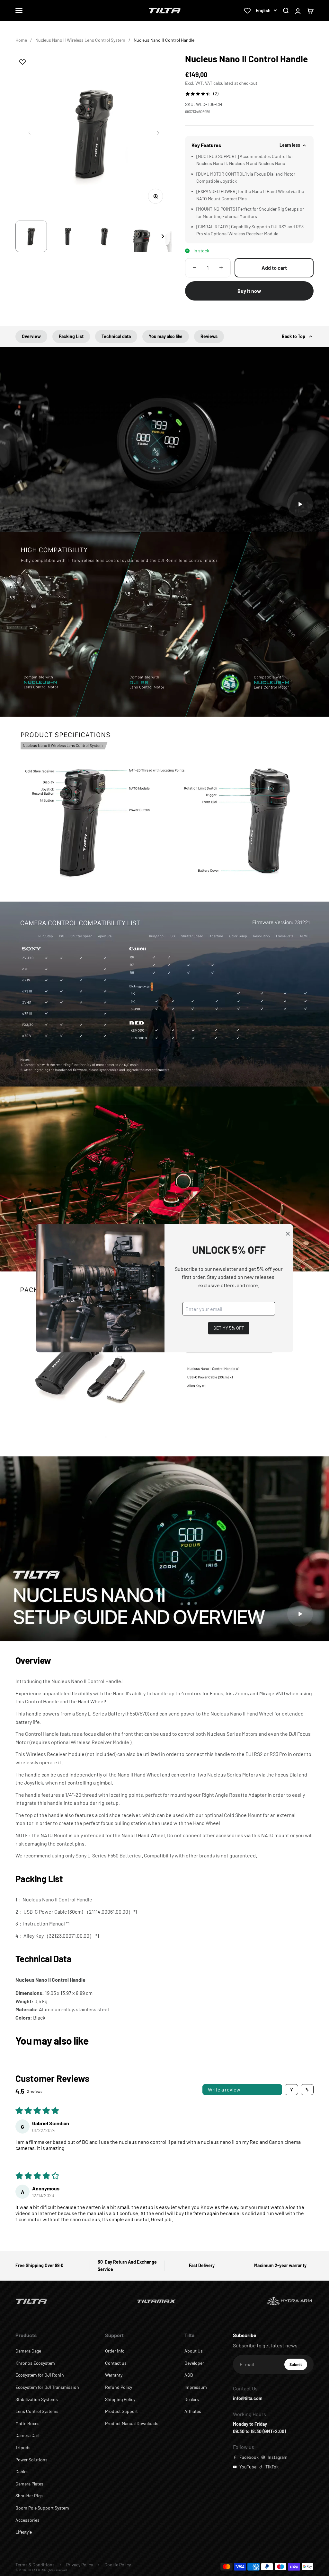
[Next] (163, 236)
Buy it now (249, 291)
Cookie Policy (118, 2565)
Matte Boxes (27, 2423)
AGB (189, 2375)
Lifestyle (24, 2532)
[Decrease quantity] (195, 268)
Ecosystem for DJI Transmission (47, 2387)
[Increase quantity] (221, 268)
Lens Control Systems (37, 2411)
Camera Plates (29, 2484)
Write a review (224, 2089)
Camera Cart (28, 2435)
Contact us (116, 2363)
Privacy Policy (80, 2565)
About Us (194, 2351)
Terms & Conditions (35, 2565)
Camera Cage (28, 2351)
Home (21, 40)
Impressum (196, 2387)
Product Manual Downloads (132, 2423)
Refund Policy (119, 2387)
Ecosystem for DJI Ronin (40, 2375)
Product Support (121, 2411)
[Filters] (291, 2090)
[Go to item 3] (104, 236)
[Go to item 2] (68, 236)
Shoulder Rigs (29, 2496)
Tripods (23, 2447)
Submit (298, 2366)
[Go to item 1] (31, 236)
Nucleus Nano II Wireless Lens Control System (80, 40)
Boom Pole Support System (42, 2508)
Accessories (27, 2520)
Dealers (192, 2399)
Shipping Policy (120, 2399)
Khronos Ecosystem (35, 2363)
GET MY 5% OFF (229, 1328)
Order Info (115, 2351)
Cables (22, 2471)
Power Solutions (31, 2460)
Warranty (114, 2375)
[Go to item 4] (141, 236)
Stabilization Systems (37, 2399)
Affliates (193, 2411)
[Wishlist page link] (247, 11)
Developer (194, 2363)
